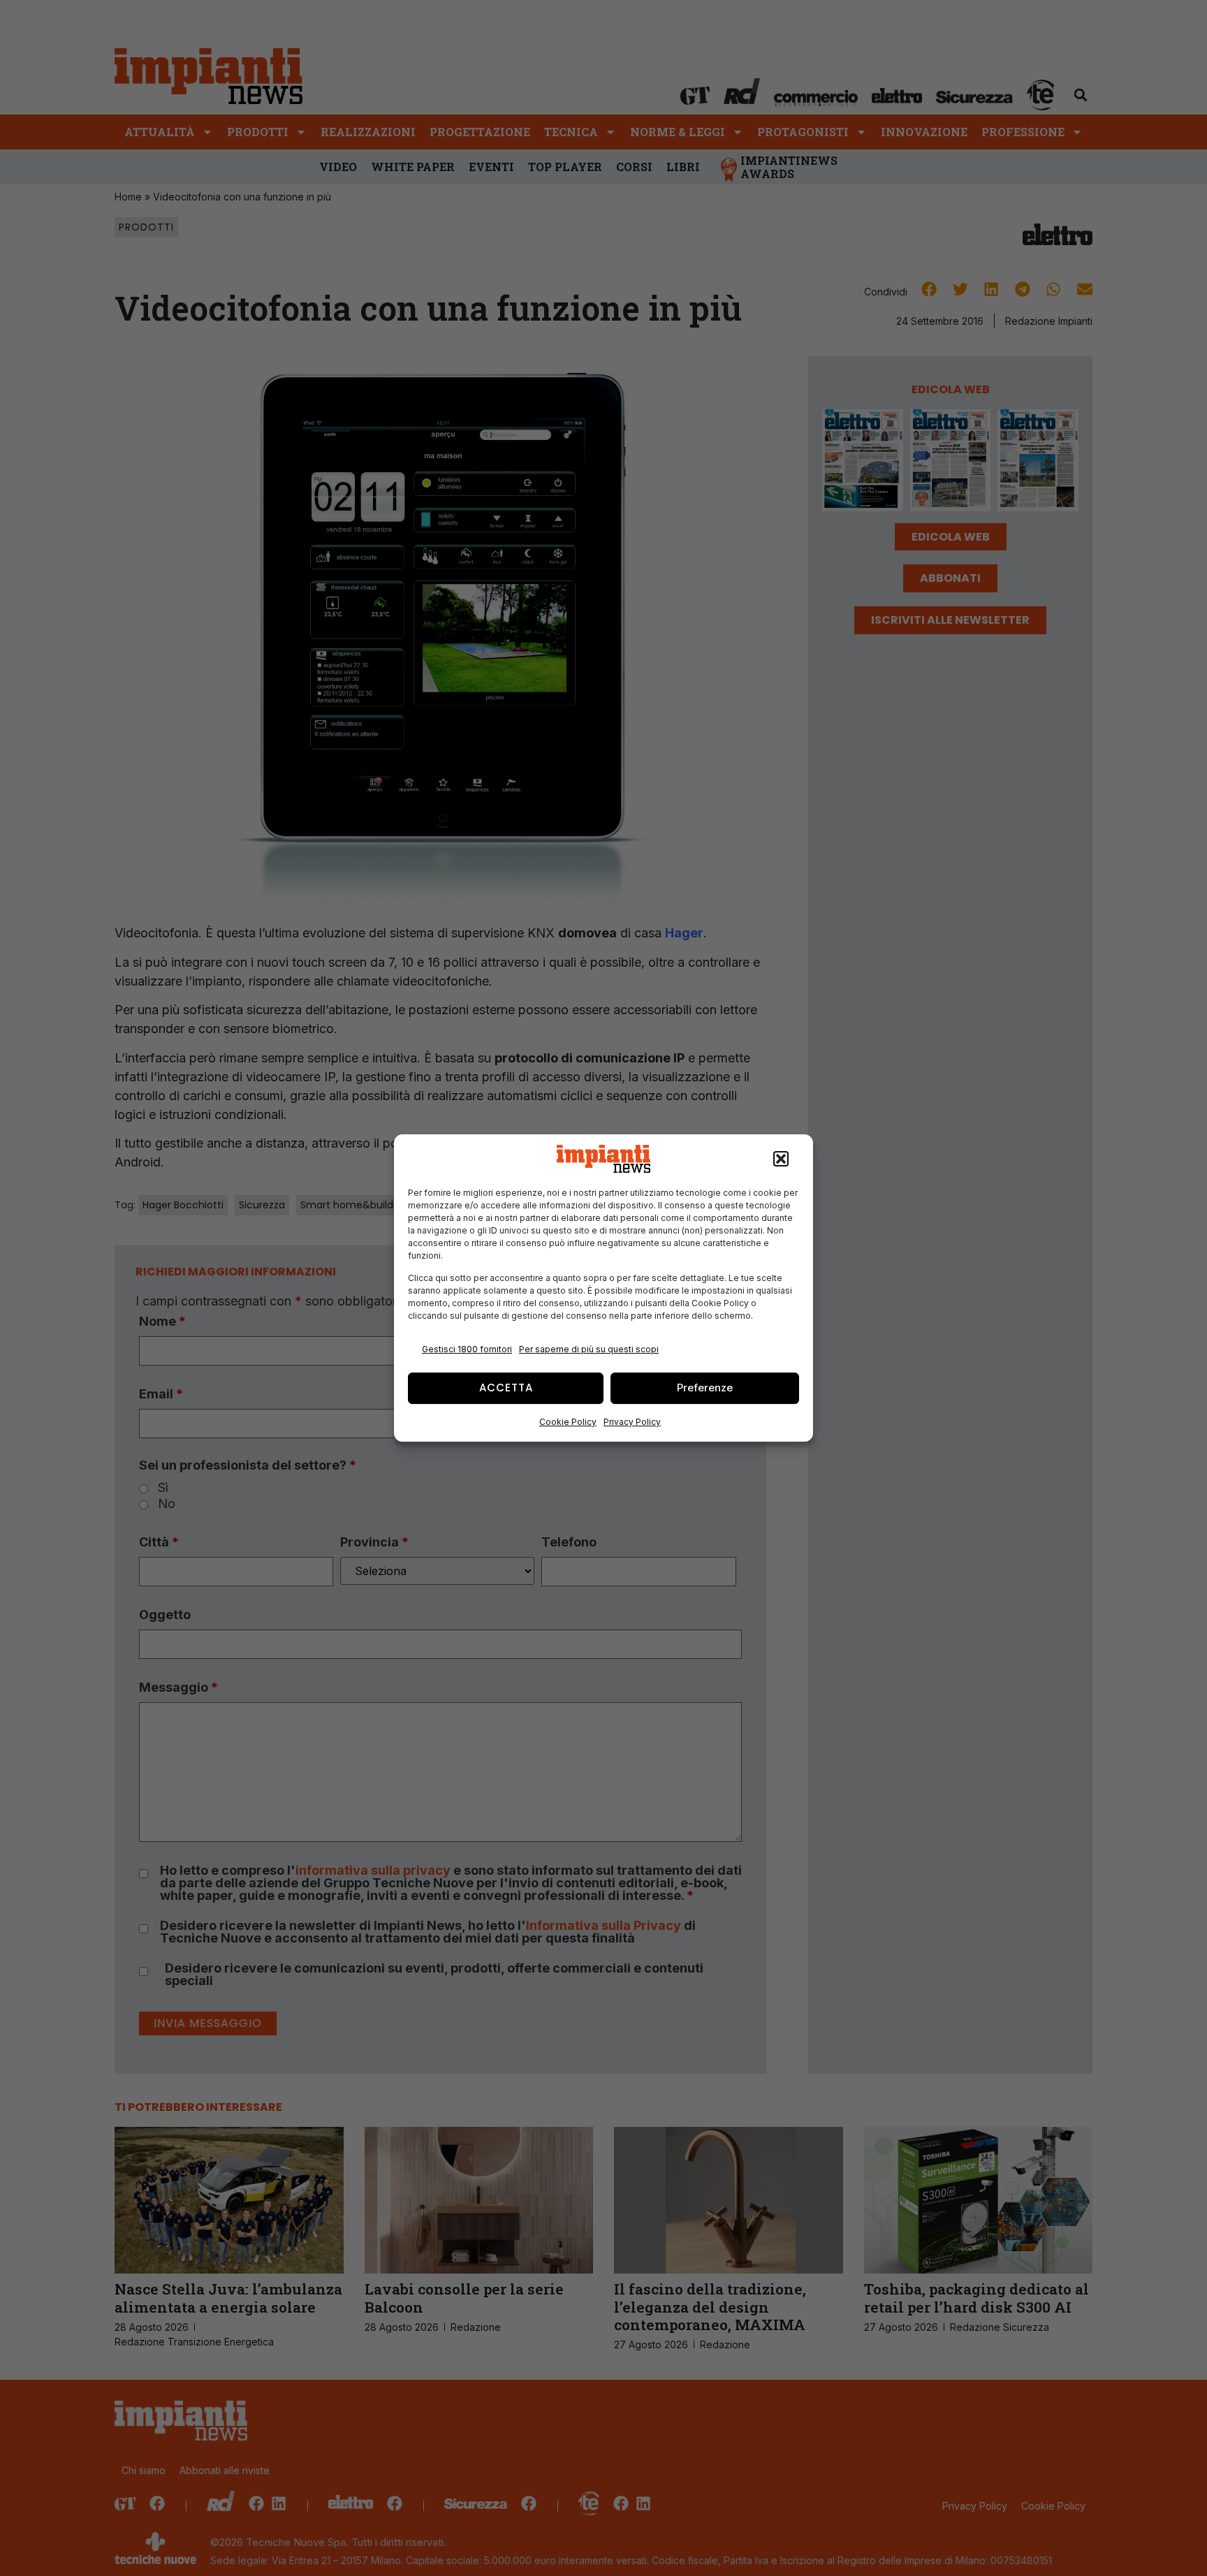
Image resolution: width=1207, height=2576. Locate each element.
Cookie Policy (568, 1422)
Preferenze (705, 1388)
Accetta (506, 1388)
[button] (781, 1159)
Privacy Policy (632, 1422)
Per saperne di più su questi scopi (589, 1349)
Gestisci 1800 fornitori (467, 1349)
